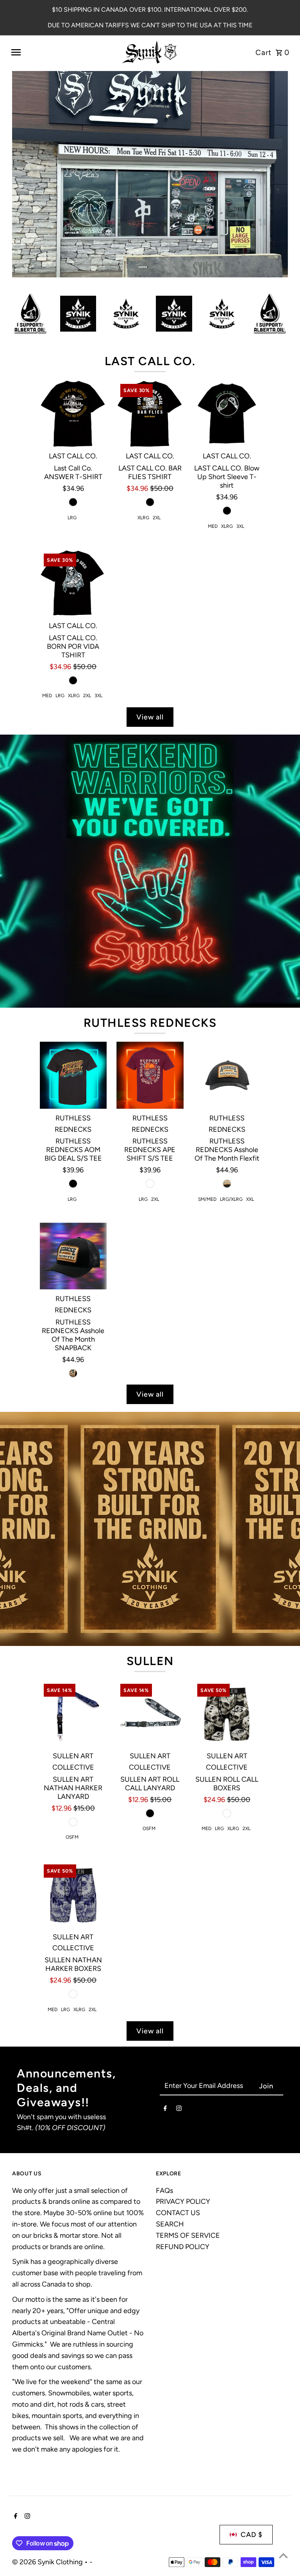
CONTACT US (178, 2127)
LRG (72, 432)
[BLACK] (73, 416)
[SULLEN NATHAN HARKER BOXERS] (73, 1809)
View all (150, 632)
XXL (250, 1114)
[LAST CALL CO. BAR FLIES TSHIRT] (150, 328)
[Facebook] (165, 2024)
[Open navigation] (62, 52)
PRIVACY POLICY (183, 2116)
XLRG (143, 432)
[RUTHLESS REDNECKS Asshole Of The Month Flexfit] (227, 990)
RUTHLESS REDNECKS (150, 937)
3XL (240, 440)
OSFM (72, 1752)
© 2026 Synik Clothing (48, 2477)
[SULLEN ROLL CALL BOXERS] (227, 1628)
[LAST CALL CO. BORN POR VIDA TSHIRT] (73, 497)
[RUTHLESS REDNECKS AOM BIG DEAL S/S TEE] (73, 990)
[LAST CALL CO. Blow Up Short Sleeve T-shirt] (227, 328)
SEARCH (170, 2139)
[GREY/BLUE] (73, 1736)
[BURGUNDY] (150, 1098)
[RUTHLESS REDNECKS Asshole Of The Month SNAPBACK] (73, 1170)
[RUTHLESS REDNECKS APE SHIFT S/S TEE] (150, 990)
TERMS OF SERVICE (188, 2150)
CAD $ (252, 2449)
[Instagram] (179, 2024)
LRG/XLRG (231, 1114)
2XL (157, 432)
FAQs (164, 2105)
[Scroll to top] (283, 2556)
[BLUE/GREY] (73, 1908)
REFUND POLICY (183, 2161)
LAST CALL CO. (150, 275)
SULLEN (150, 1575)
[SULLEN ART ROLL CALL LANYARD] (150, 1628)
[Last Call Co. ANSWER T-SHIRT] (73, 328)
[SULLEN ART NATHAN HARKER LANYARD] (73, 1628)
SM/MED (207, 1114)
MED (213, 440)
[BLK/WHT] (227, 1727)
